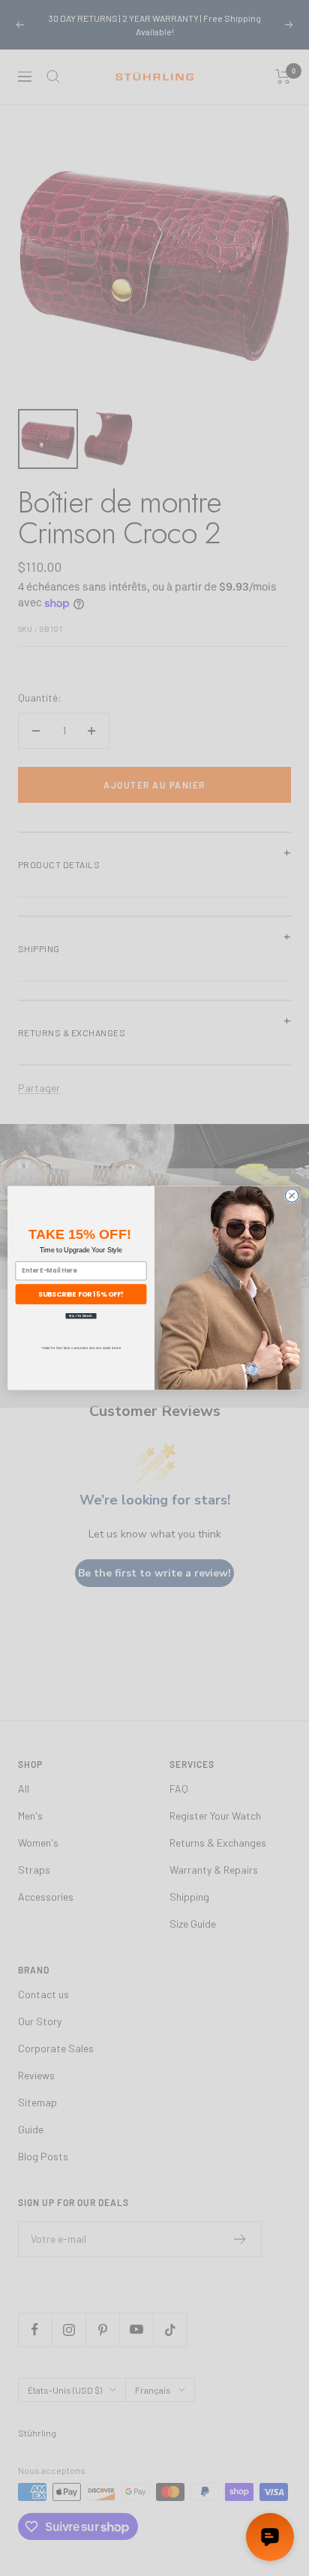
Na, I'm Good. (81, 1316)
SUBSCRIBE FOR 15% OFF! (81, 1294)
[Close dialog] (292, 1196)
